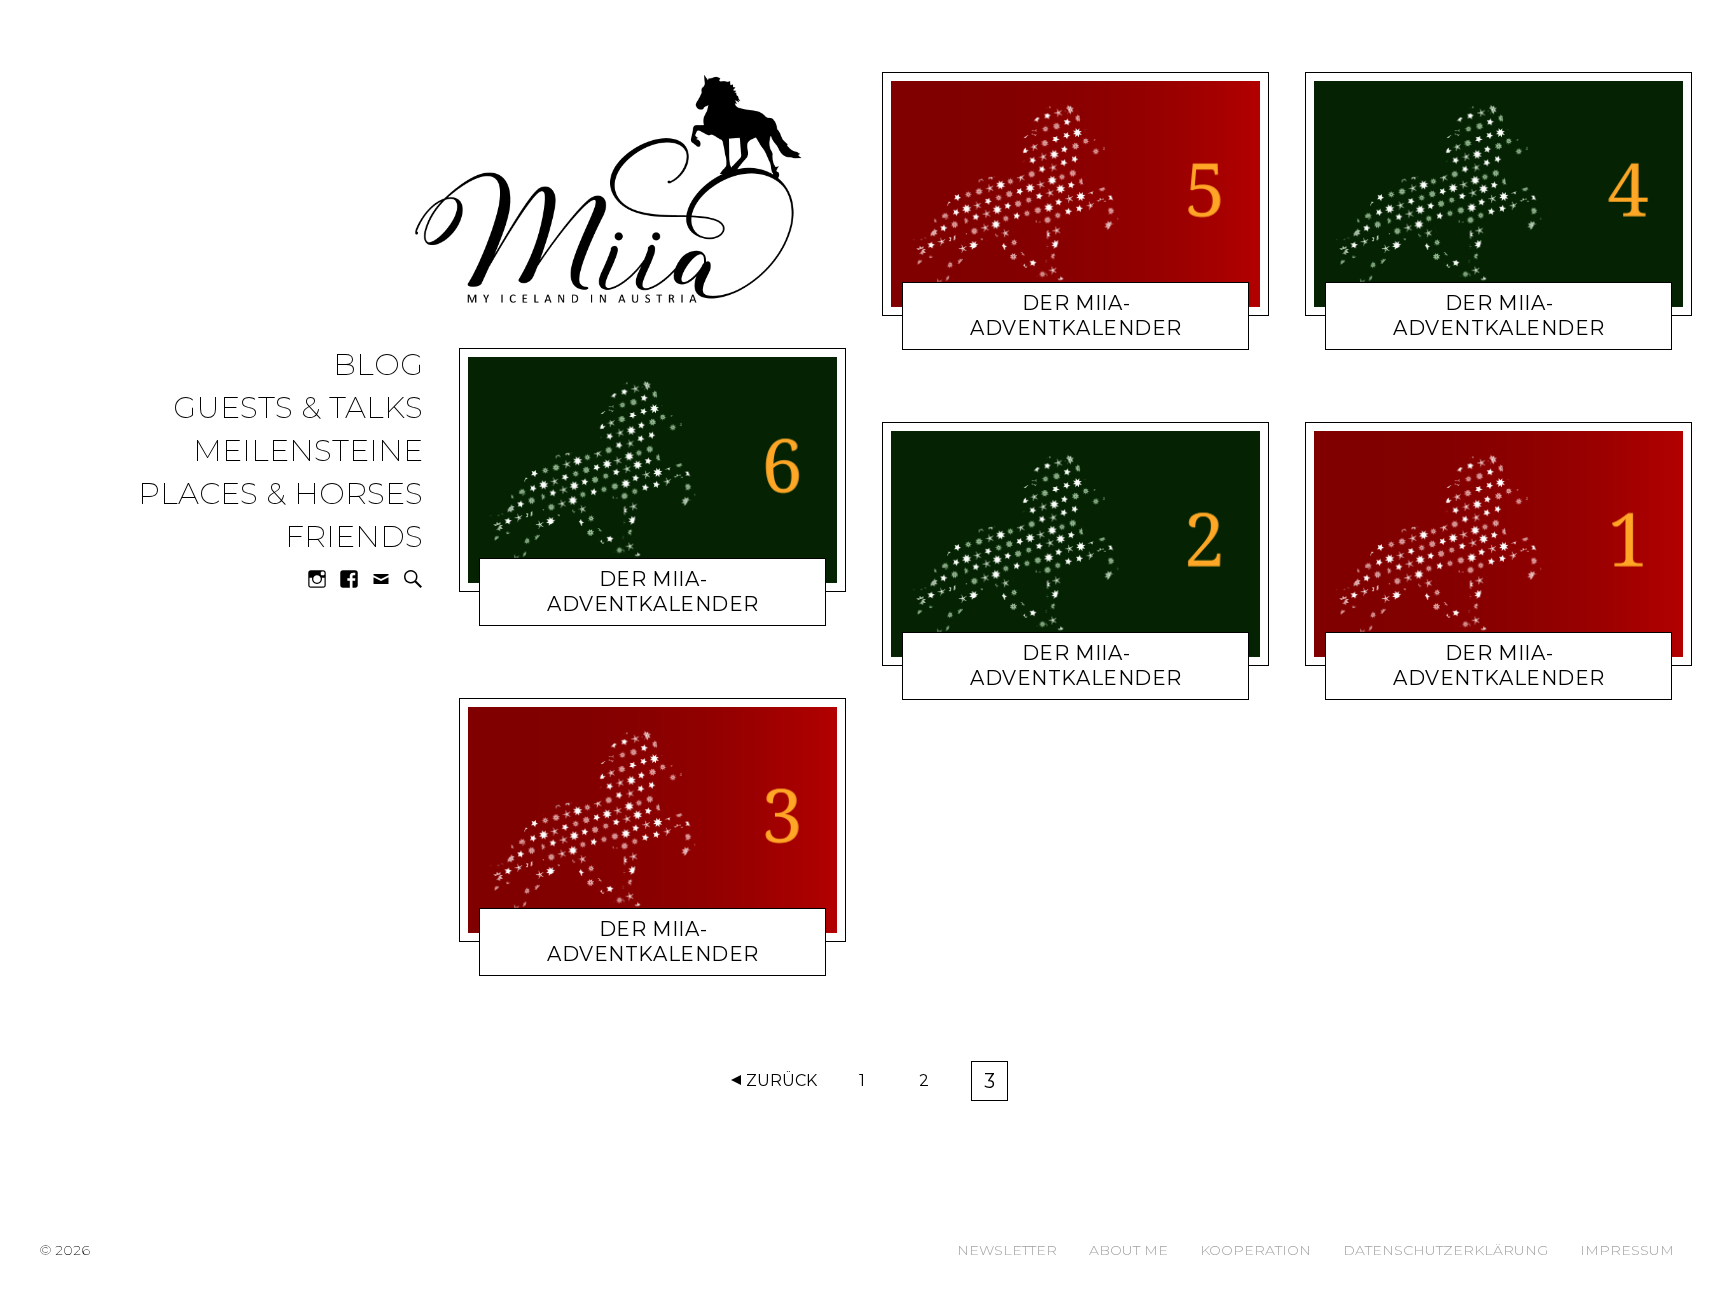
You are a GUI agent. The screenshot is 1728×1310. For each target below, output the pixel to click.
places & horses (280, 494)
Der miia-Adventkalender (653, 591)
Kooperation (1255, 1250)
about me (1128, 1250)
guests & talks (298, 408)
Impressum (1627, 1250)
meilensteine (308, 451)
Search (413, 579)
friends (354, 537)
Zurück (781, 1080)
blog (378, 365)
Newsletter (1007, 1250)
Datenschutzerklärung (1445, 1250)
